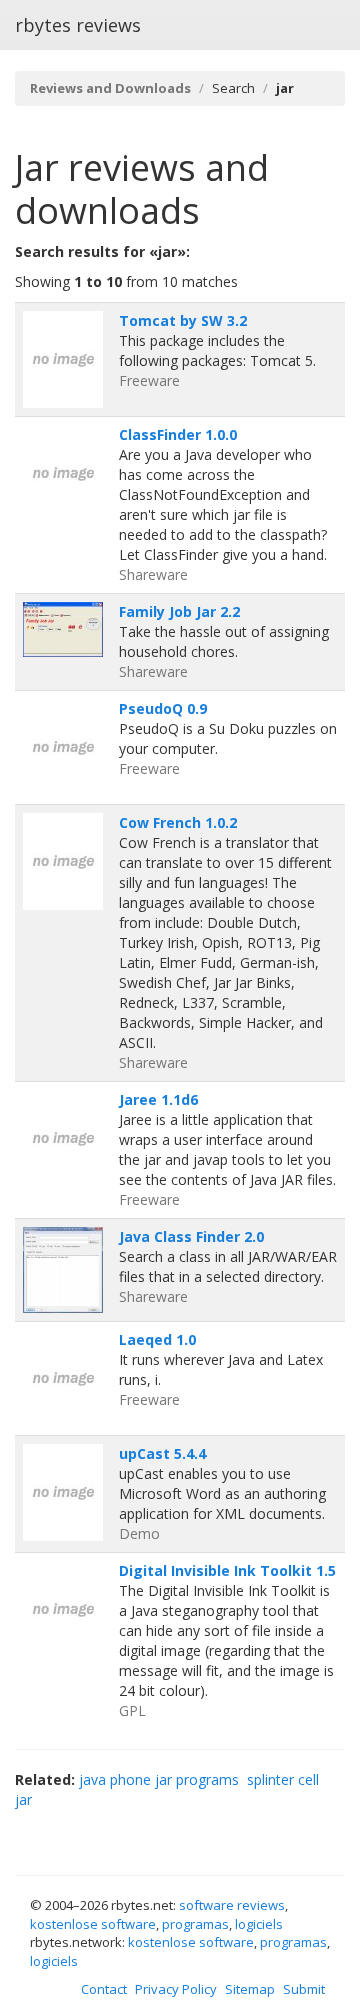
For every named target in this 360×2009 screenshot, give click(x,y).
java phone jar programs (159, 1779)
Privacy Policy (176, 1989)
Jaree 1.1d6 (158, 1099)
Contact (104, 1989)
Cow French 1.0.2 (178, 822)
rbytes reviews (78, 25)
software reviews (232, 1905)
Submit (304, 1989)
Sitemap (250, 1989)
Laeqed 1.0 (157, 1339)
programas (195, 1924)
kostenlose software (93, 1924)
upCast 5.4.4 (162, 1453)
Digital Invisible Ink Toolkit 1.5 (227, 1570)
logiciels (259, 1924)
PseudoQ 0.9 (163, 708)
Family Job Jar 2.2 (179, 611)
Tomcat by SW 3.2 (183, 320)
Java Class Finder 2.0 (191, 1236)
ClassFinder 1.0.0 (178, 434)
